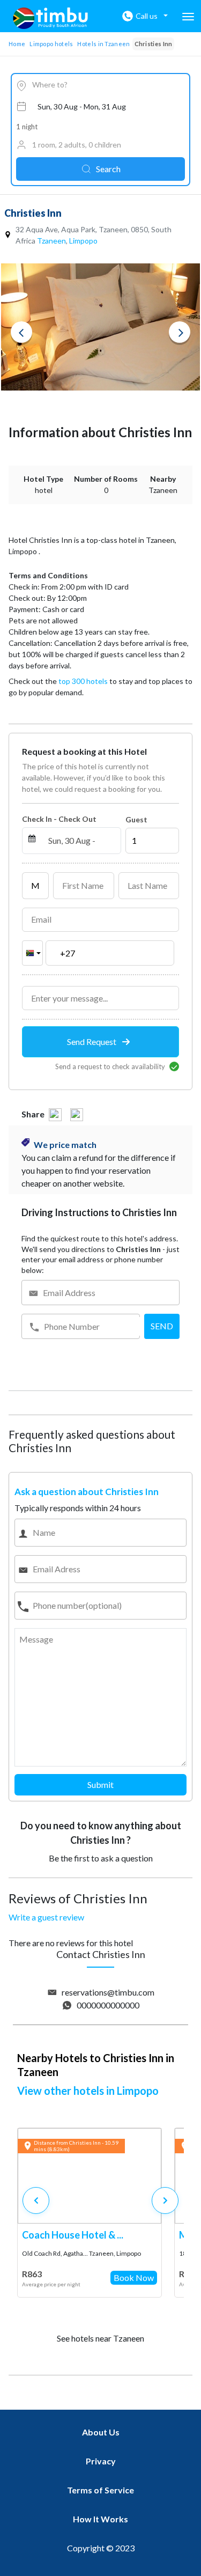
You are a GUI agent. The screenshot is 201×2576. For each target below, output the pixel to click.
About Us (101, 2432)
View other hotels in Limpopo (88, 2091)
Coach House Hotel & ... (73, 2235)
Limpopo (83, 241)
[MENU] (188, 17)
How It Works (100, 2519)
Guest (136, 819)
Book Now (134, 2277)
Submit (100, 1784)
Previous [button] (21, 332)
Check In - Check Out (59, 819)
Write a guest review (46, 1917)
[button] (165, 2200)
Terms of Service (100, 2490)
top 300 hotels (83, 681)
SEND (162, 1326)
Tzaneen (51, 241)
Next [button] (180, 332)
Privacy (101, 2461)
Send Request (92, 1042)
